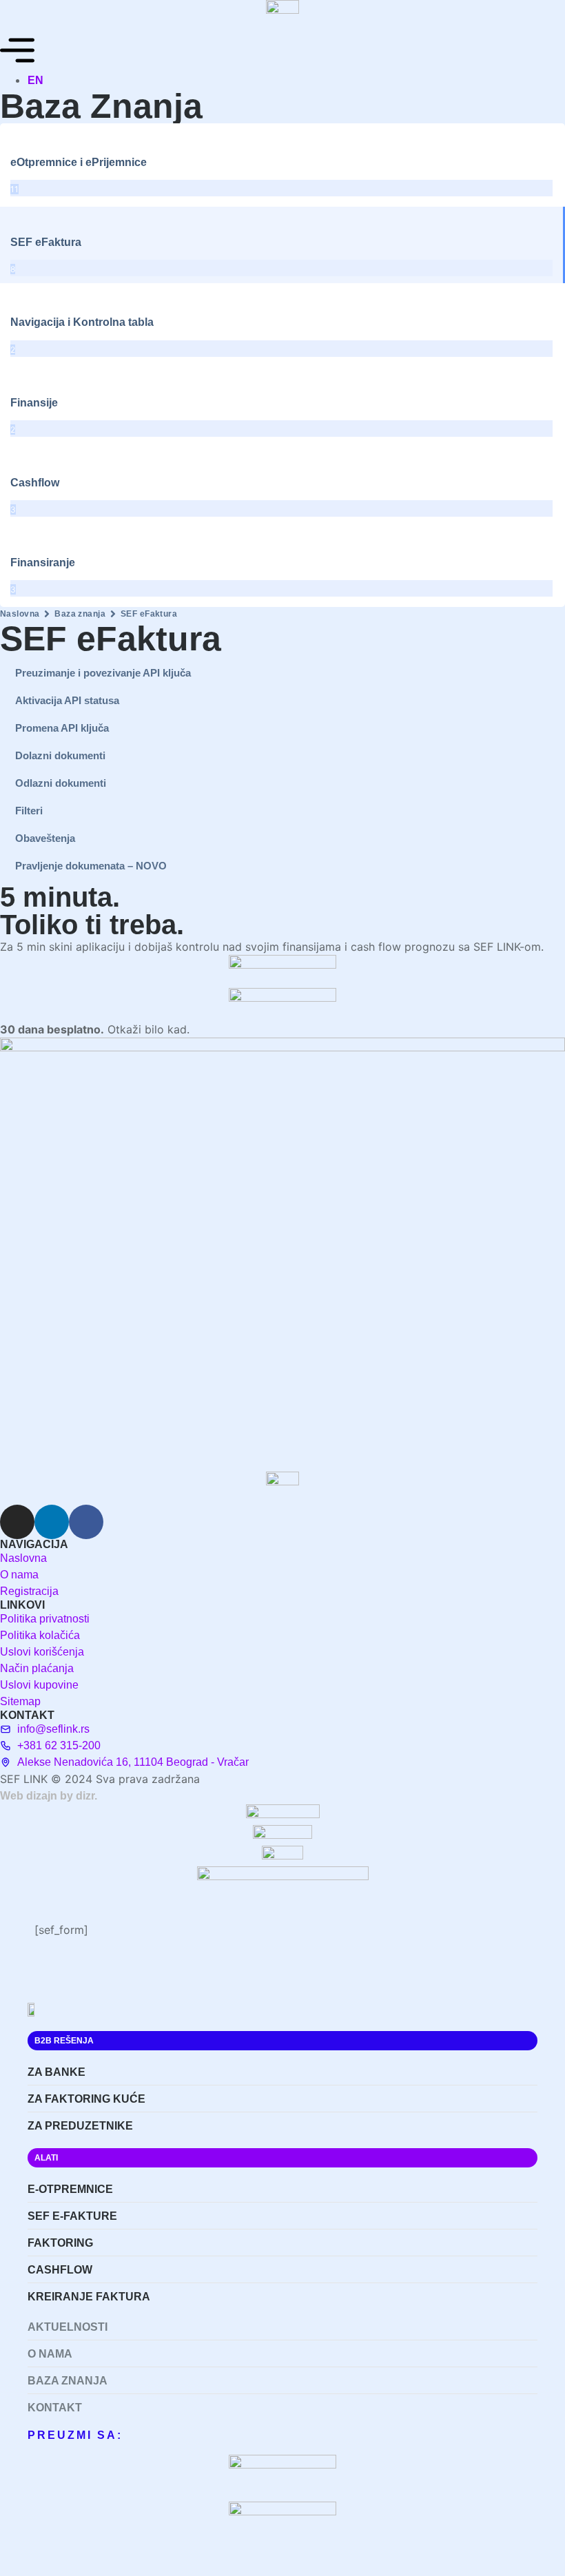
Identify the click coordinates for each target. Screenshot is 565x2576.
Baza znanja (80, 614)
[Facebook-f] (86, 1522)
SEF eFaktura (149, 614)
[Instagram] (17, 1522)
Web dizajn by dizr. (49, 1796)
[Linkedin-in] (52, 1522)
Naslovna (20, 614)
